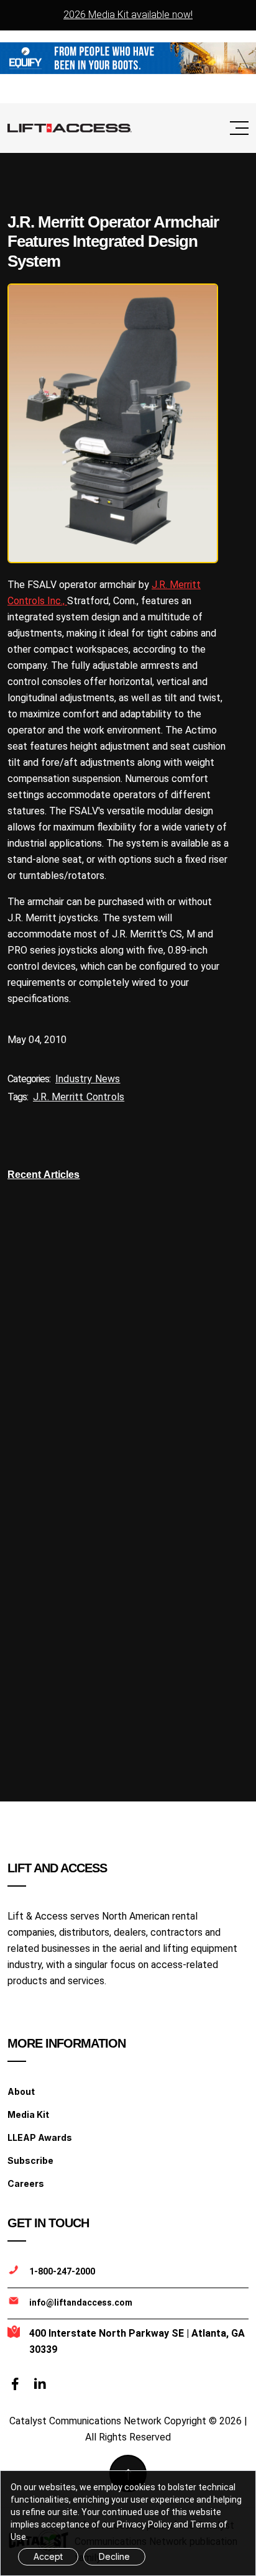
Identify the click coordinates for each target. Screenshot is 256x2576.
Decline (114, 2556)
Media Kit (28, 2114)
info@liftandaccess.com (81, 2302)
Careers (26, 2183)
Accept (48, 2556)
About (21, 2091)
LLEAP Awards (40, 2137)
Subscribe (30, 2160)
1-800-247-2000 (62, 2271)
